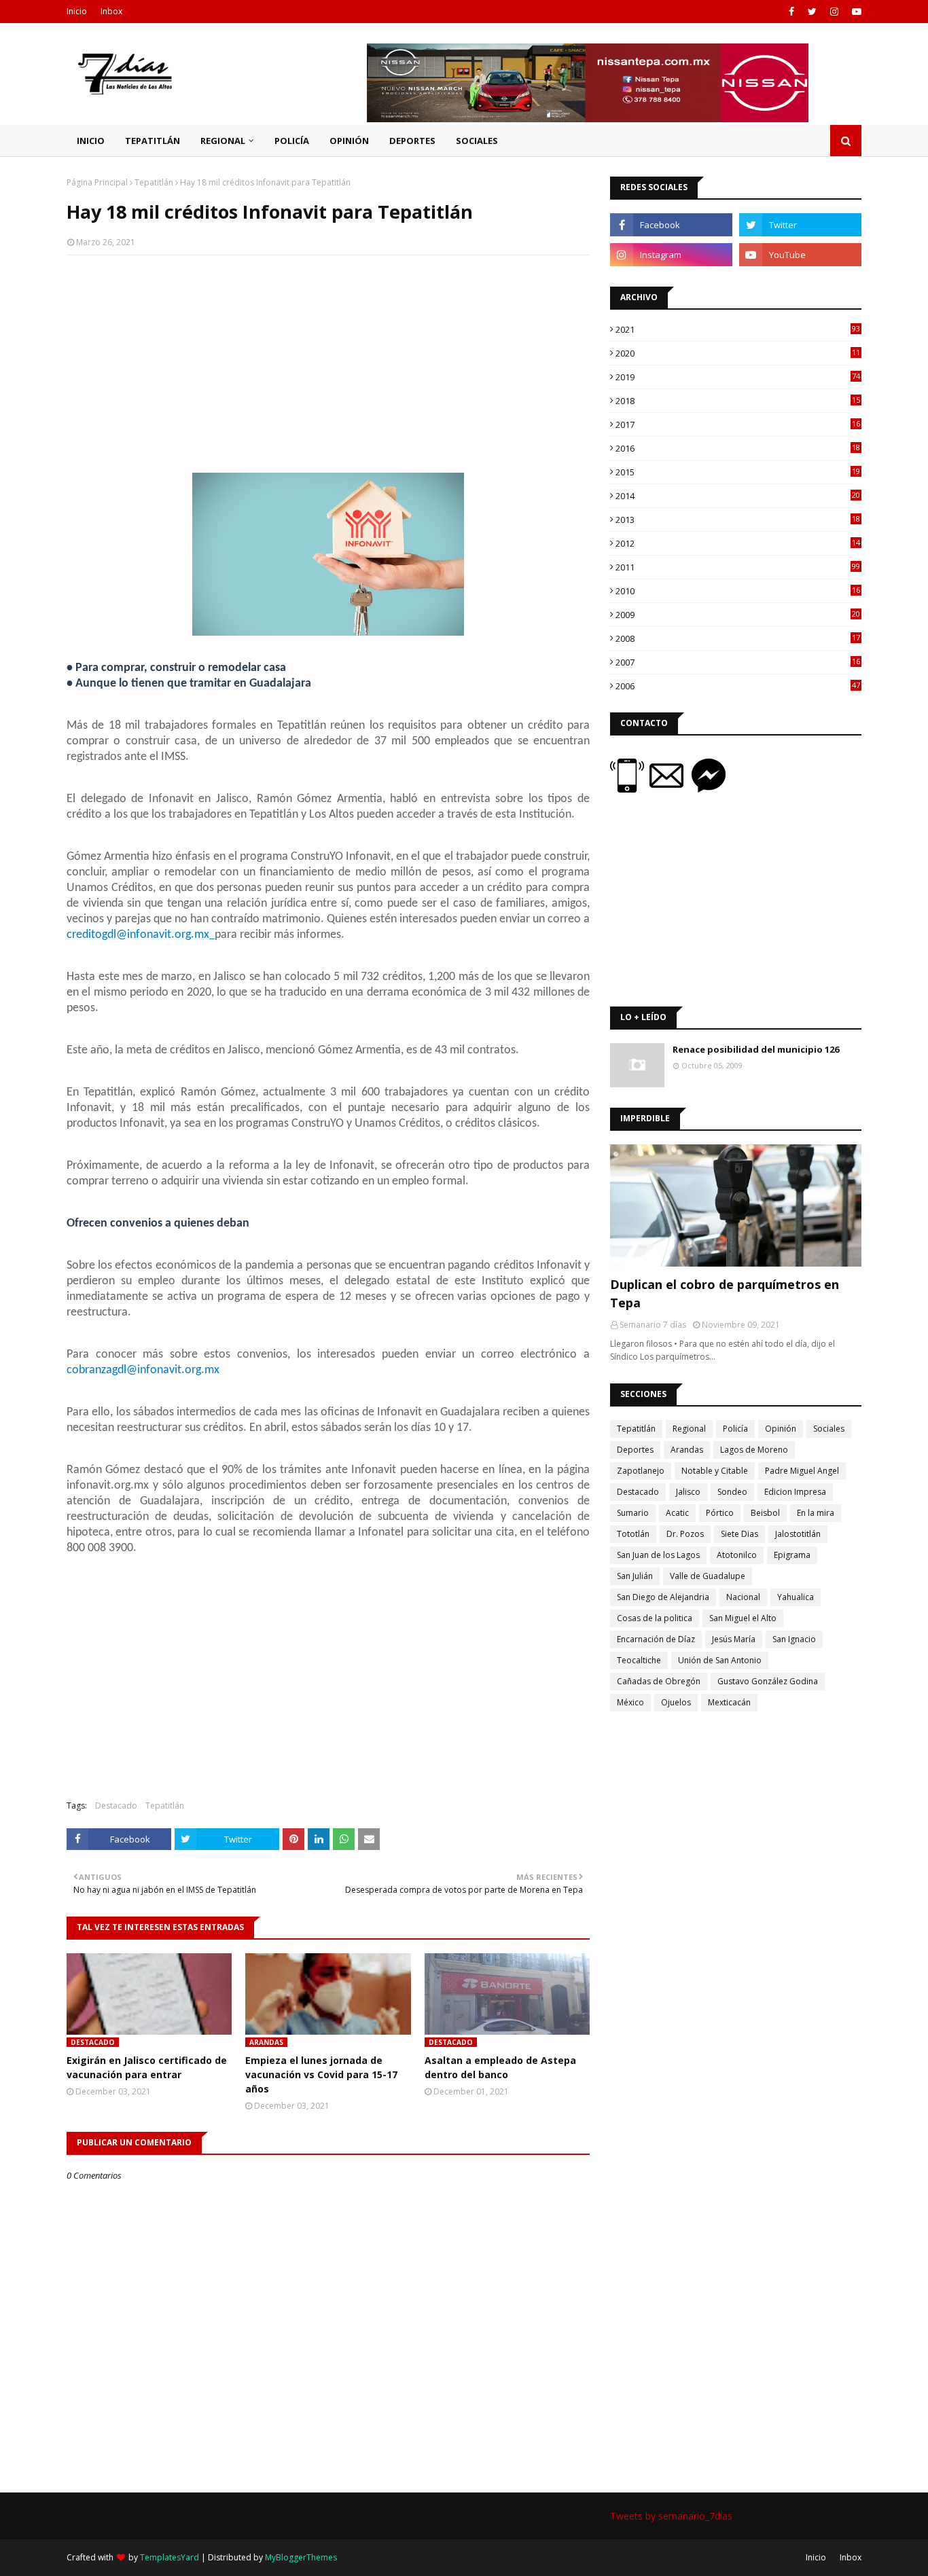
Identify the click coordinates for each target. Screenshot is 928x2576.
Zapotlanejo (641, 1471)
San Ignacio (794, 1639)
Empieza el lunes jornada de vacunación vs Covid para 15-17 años (321, 2074)
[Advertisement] (328, 364)
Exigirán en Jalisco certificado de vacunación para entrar (147, 2067)
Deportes (635, 1450)
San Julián (635, 1576)
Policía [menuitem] (292, 141)
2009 (738, 615)
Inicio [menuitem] (91, 141)
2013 (738, 520)
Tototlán (633, 1534)
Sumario (633, 1513)
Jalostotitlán (798, 1534)
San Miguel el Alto (743, 1618)
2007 (738, 662)
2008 (738, 638)
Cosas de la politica (655, 1618)
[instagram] (834, 12)
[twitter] (812, 12)
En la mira (816, 1513)
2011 (738, 567)
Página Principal (97, 182)
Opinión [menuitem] (349, 141)
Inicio (77, 11)
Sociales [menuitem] (477, 141)
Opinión (781, 1429)
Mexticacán (729, 1702)
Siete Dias (739, 1534)
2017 (738, 424)
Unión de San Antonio (720, 1660)
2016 (738, 448)
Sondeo (732, 1492)
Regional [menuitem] (223, 141)
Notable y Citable (715, 1471)
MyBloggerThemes (301, 2557)
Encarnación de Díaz (656, 1639)
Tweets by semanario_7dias (671, 2516)
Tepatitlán (154, 182)
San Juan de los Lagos (658, 1555)
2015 (738, 472)
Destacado (116, 1806)
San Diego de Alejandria (663, 1597)
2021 (738, 329)
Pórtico (720, 1513)
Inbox (111, 11)
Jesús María (734, 1639)
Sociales (829, 1429)
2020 (738, 353)
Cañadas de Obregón (659, 1681)
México (630, 1702)
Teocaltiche (639, 1660)
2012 (738, 543)
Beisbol (765, 1513)
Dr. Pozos (685, 1534)
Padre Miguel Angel (802, 1471)
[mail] (671, 789)
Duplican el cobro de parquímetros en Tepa (725, 1293)
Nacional (743, 1597)
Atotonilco (737, 1555)
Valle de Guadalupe (708, 1576)
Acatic (677, 1513)
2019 (738, 377)
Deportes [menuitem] (412, 141)
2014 (738, 496)
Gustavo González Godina (768, 1681)
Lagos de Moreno (754, 1450)
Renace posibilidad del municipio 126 (756, 1049)
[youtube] (855, 12)
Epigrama (792, 1555)
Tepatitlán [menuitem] (153, 141)
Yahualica (796, 1597)
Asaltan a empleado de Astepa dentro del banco (500, 2067)
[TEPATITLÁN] (736, 1205)
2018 (738, 401)
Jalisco (688, 1492)
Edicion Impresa (795, 1492)
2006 (738, 686)
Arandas (687, 1450)
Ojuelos (676, 1702)
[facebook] (791, 12)
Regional (689, 1429)
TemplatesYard (169, 2557)
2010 (738, 591)
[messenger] (709, 789)
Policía (735, 1429)
